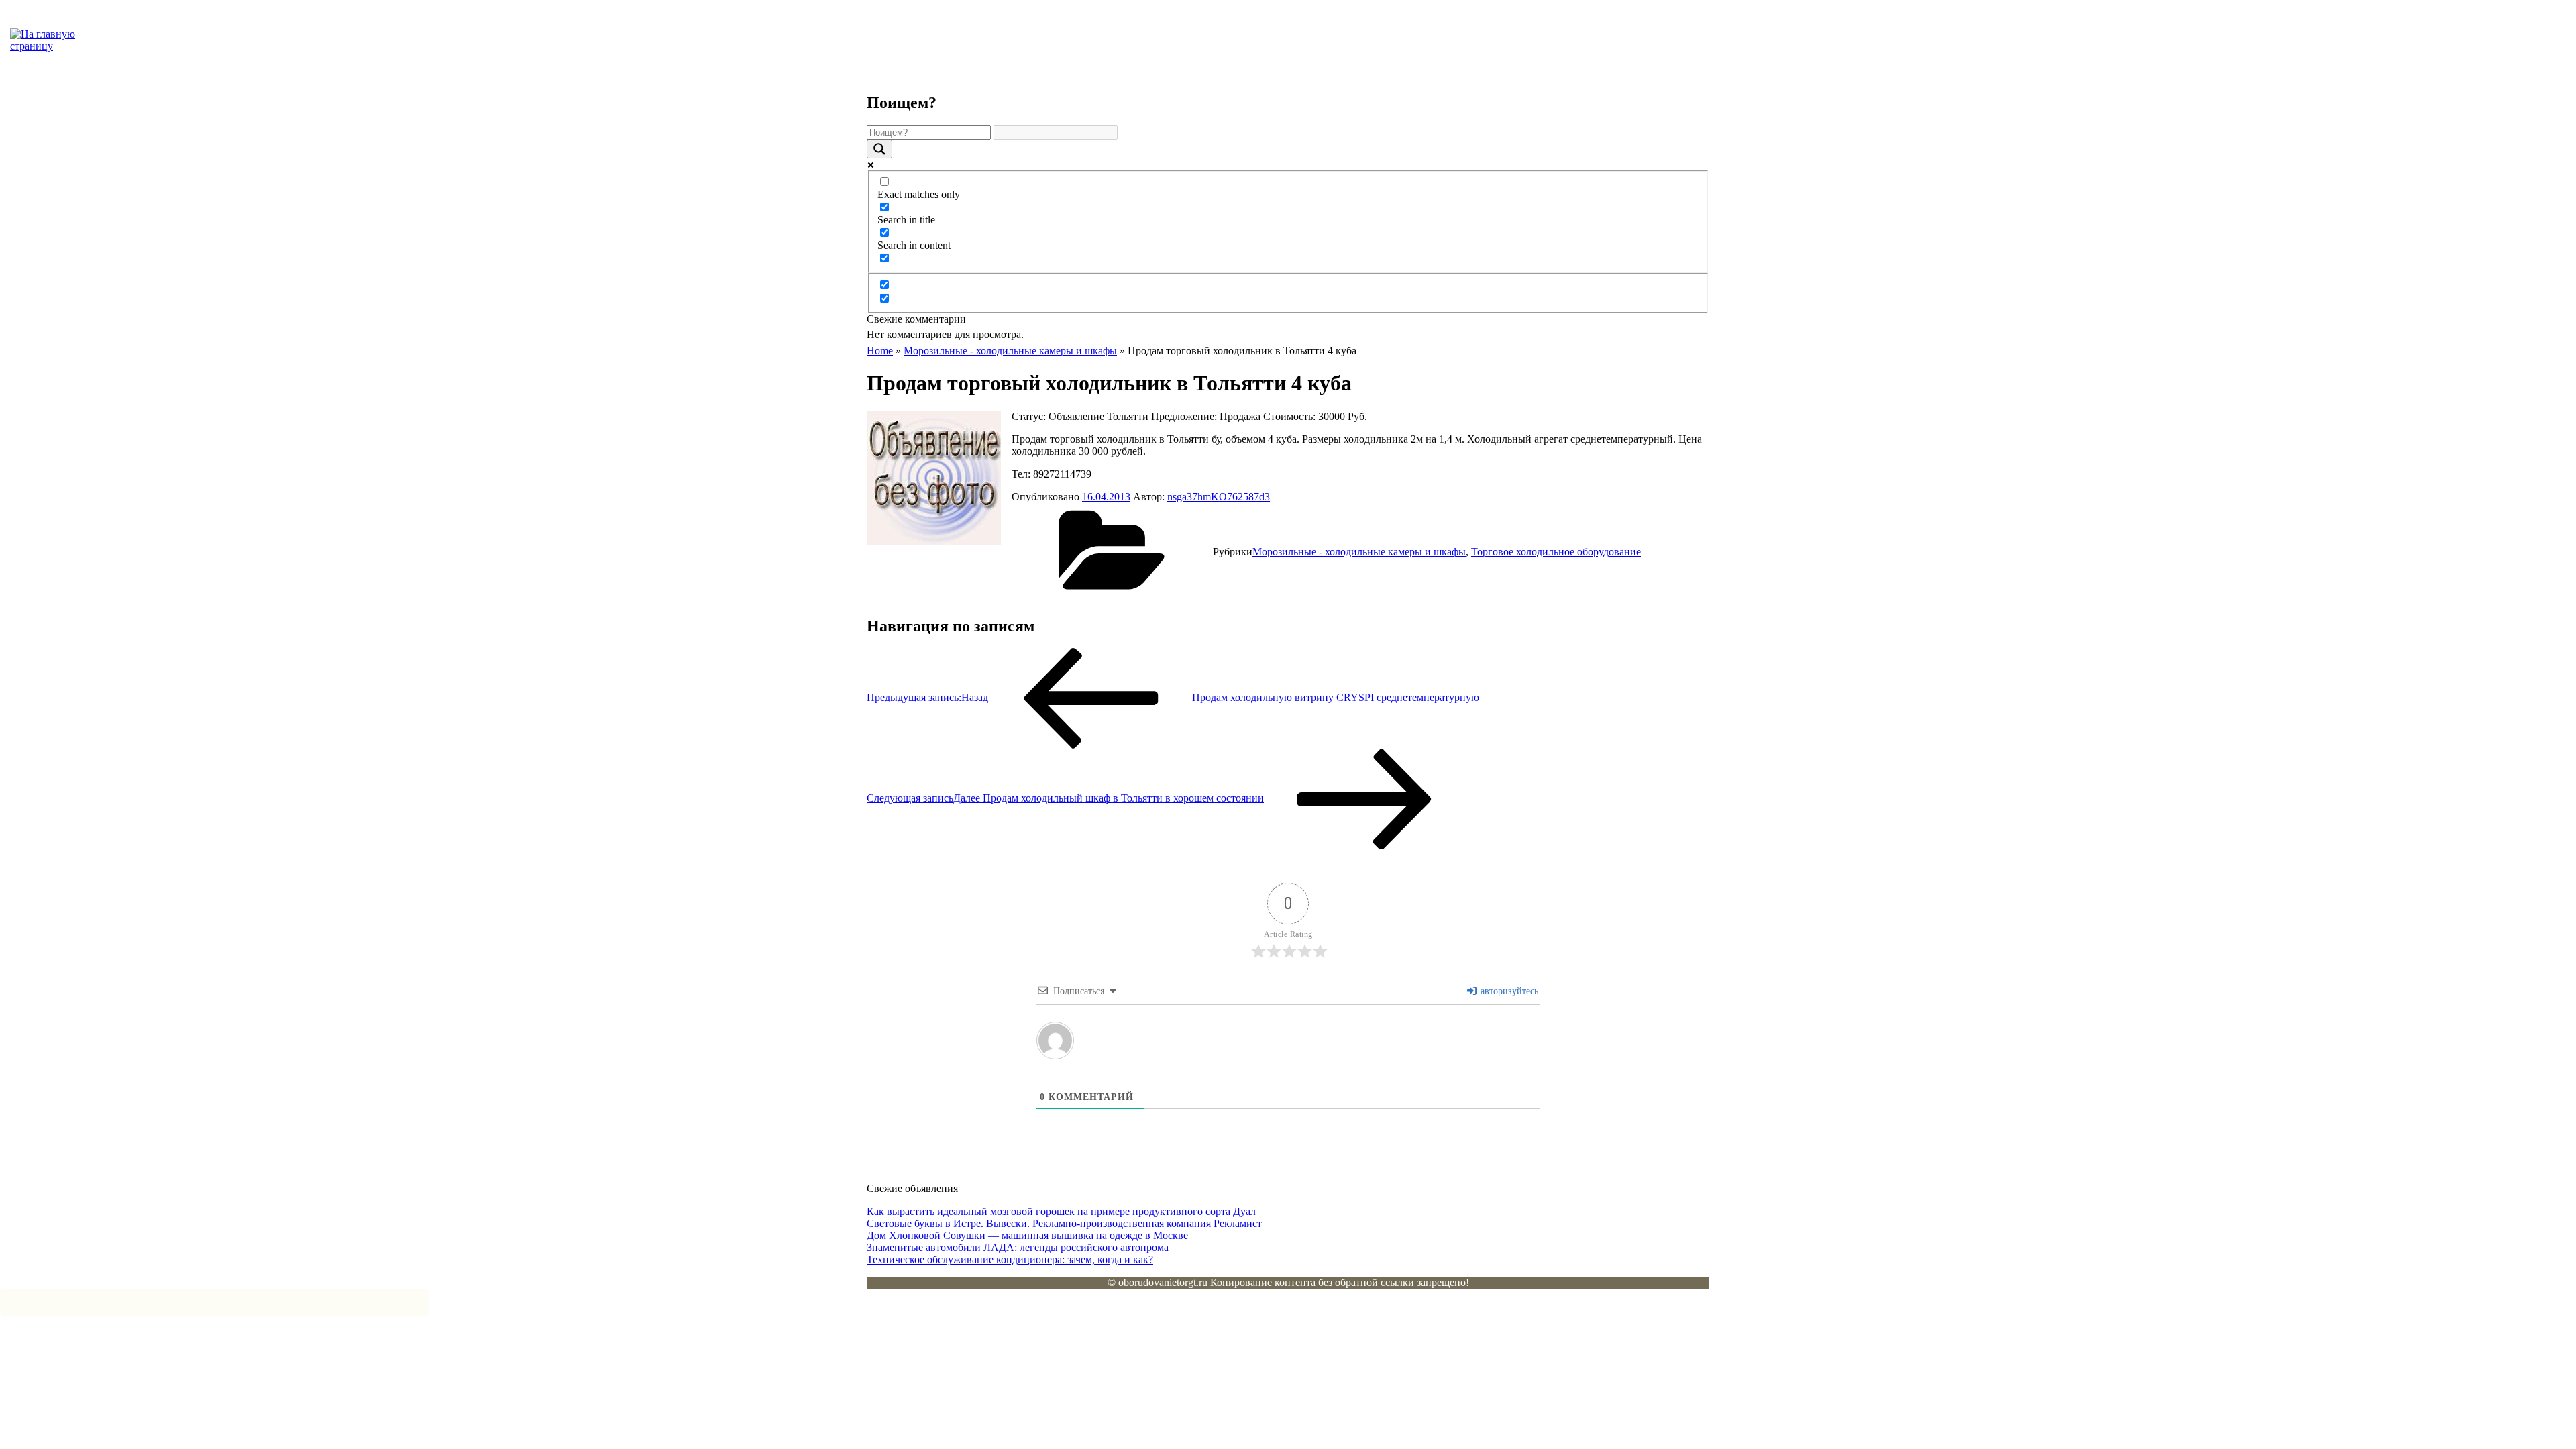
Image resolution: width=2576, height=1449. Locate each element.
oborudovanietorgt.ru (1164, 1282)
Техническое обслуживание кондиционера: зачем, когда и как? (1010, 1259)
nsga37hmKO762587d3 (1219, 497)
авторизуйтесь (1508, 991)
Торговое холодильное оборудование (1556, 552)
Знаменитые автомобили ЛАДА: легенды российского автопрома (1018, 1247)
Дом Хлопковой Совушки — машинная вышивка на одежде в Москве (1027, 1235)
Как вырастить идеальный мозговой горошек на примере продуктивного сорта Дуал (1061, 1211)
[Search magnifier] (879, 149)
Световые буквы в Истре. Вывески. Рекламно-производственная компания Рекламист (1064, 1223)
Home (880, 351)
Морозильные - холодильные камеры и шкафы (1010, 351)
